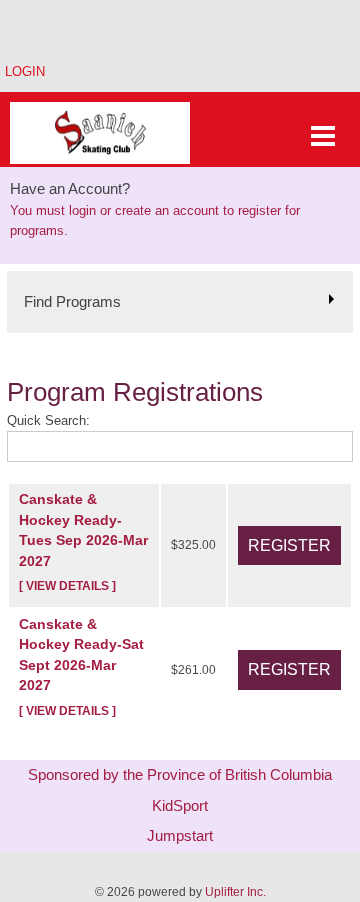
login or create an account (144, 210)
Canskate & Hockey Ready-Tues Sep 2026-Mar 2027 (83, 541)
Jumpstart (180, 835)
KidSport (180, 805)
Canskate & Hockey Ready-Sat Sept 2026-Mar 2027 (81, 666)
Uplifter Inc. (235, 892)
